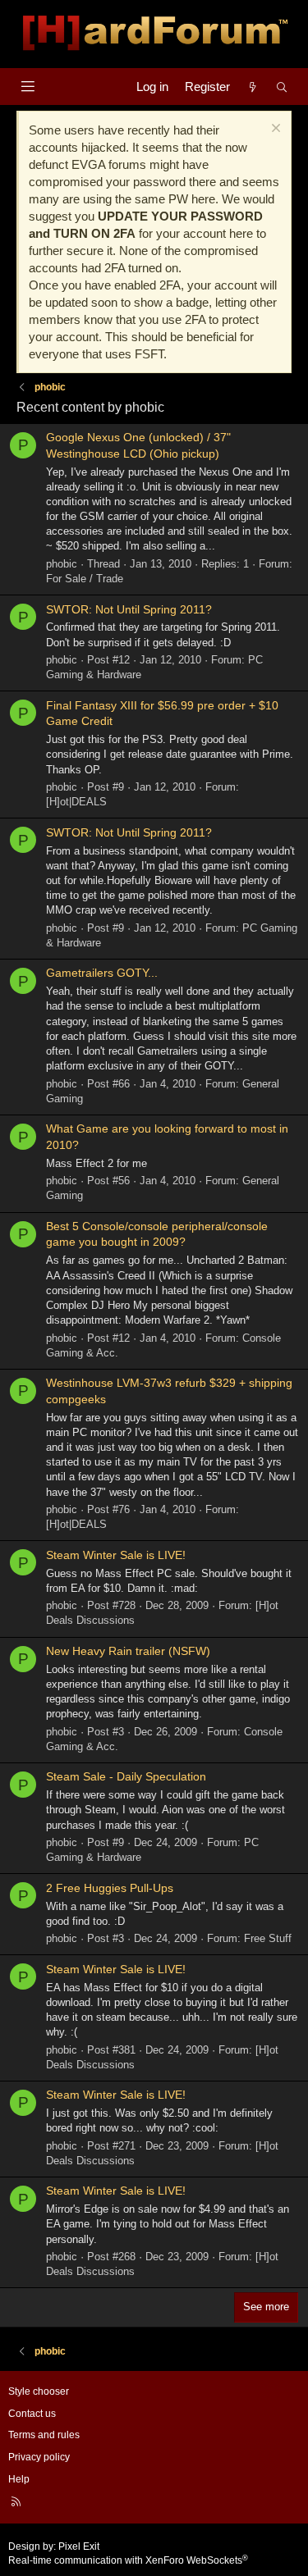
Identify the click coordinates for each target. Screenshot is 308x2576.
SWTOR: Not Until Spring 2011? (129, 609)
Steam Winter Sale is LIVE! (116, 1555)
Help (19, 2479)
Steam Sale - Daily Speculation (126, 1776)
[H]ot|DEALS (76, 802)
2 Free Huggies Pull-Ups (110, 1888)
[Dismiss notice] (274, 130)
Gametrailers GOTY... (102, 973)
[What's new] (253, 87)
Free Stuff (268, 1938)
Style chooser (39, 2391)
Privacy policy (39, 2457)
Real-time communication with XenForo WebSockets (128, 2560)
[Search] (282, 87)
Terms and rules (44, 2435)
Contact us (32, 2414)
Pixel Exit (79, 2546)
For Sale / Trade (85, 579)
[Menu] (28, 87)
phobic (62, 564)
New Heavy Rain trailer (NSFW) (128, 1651)
